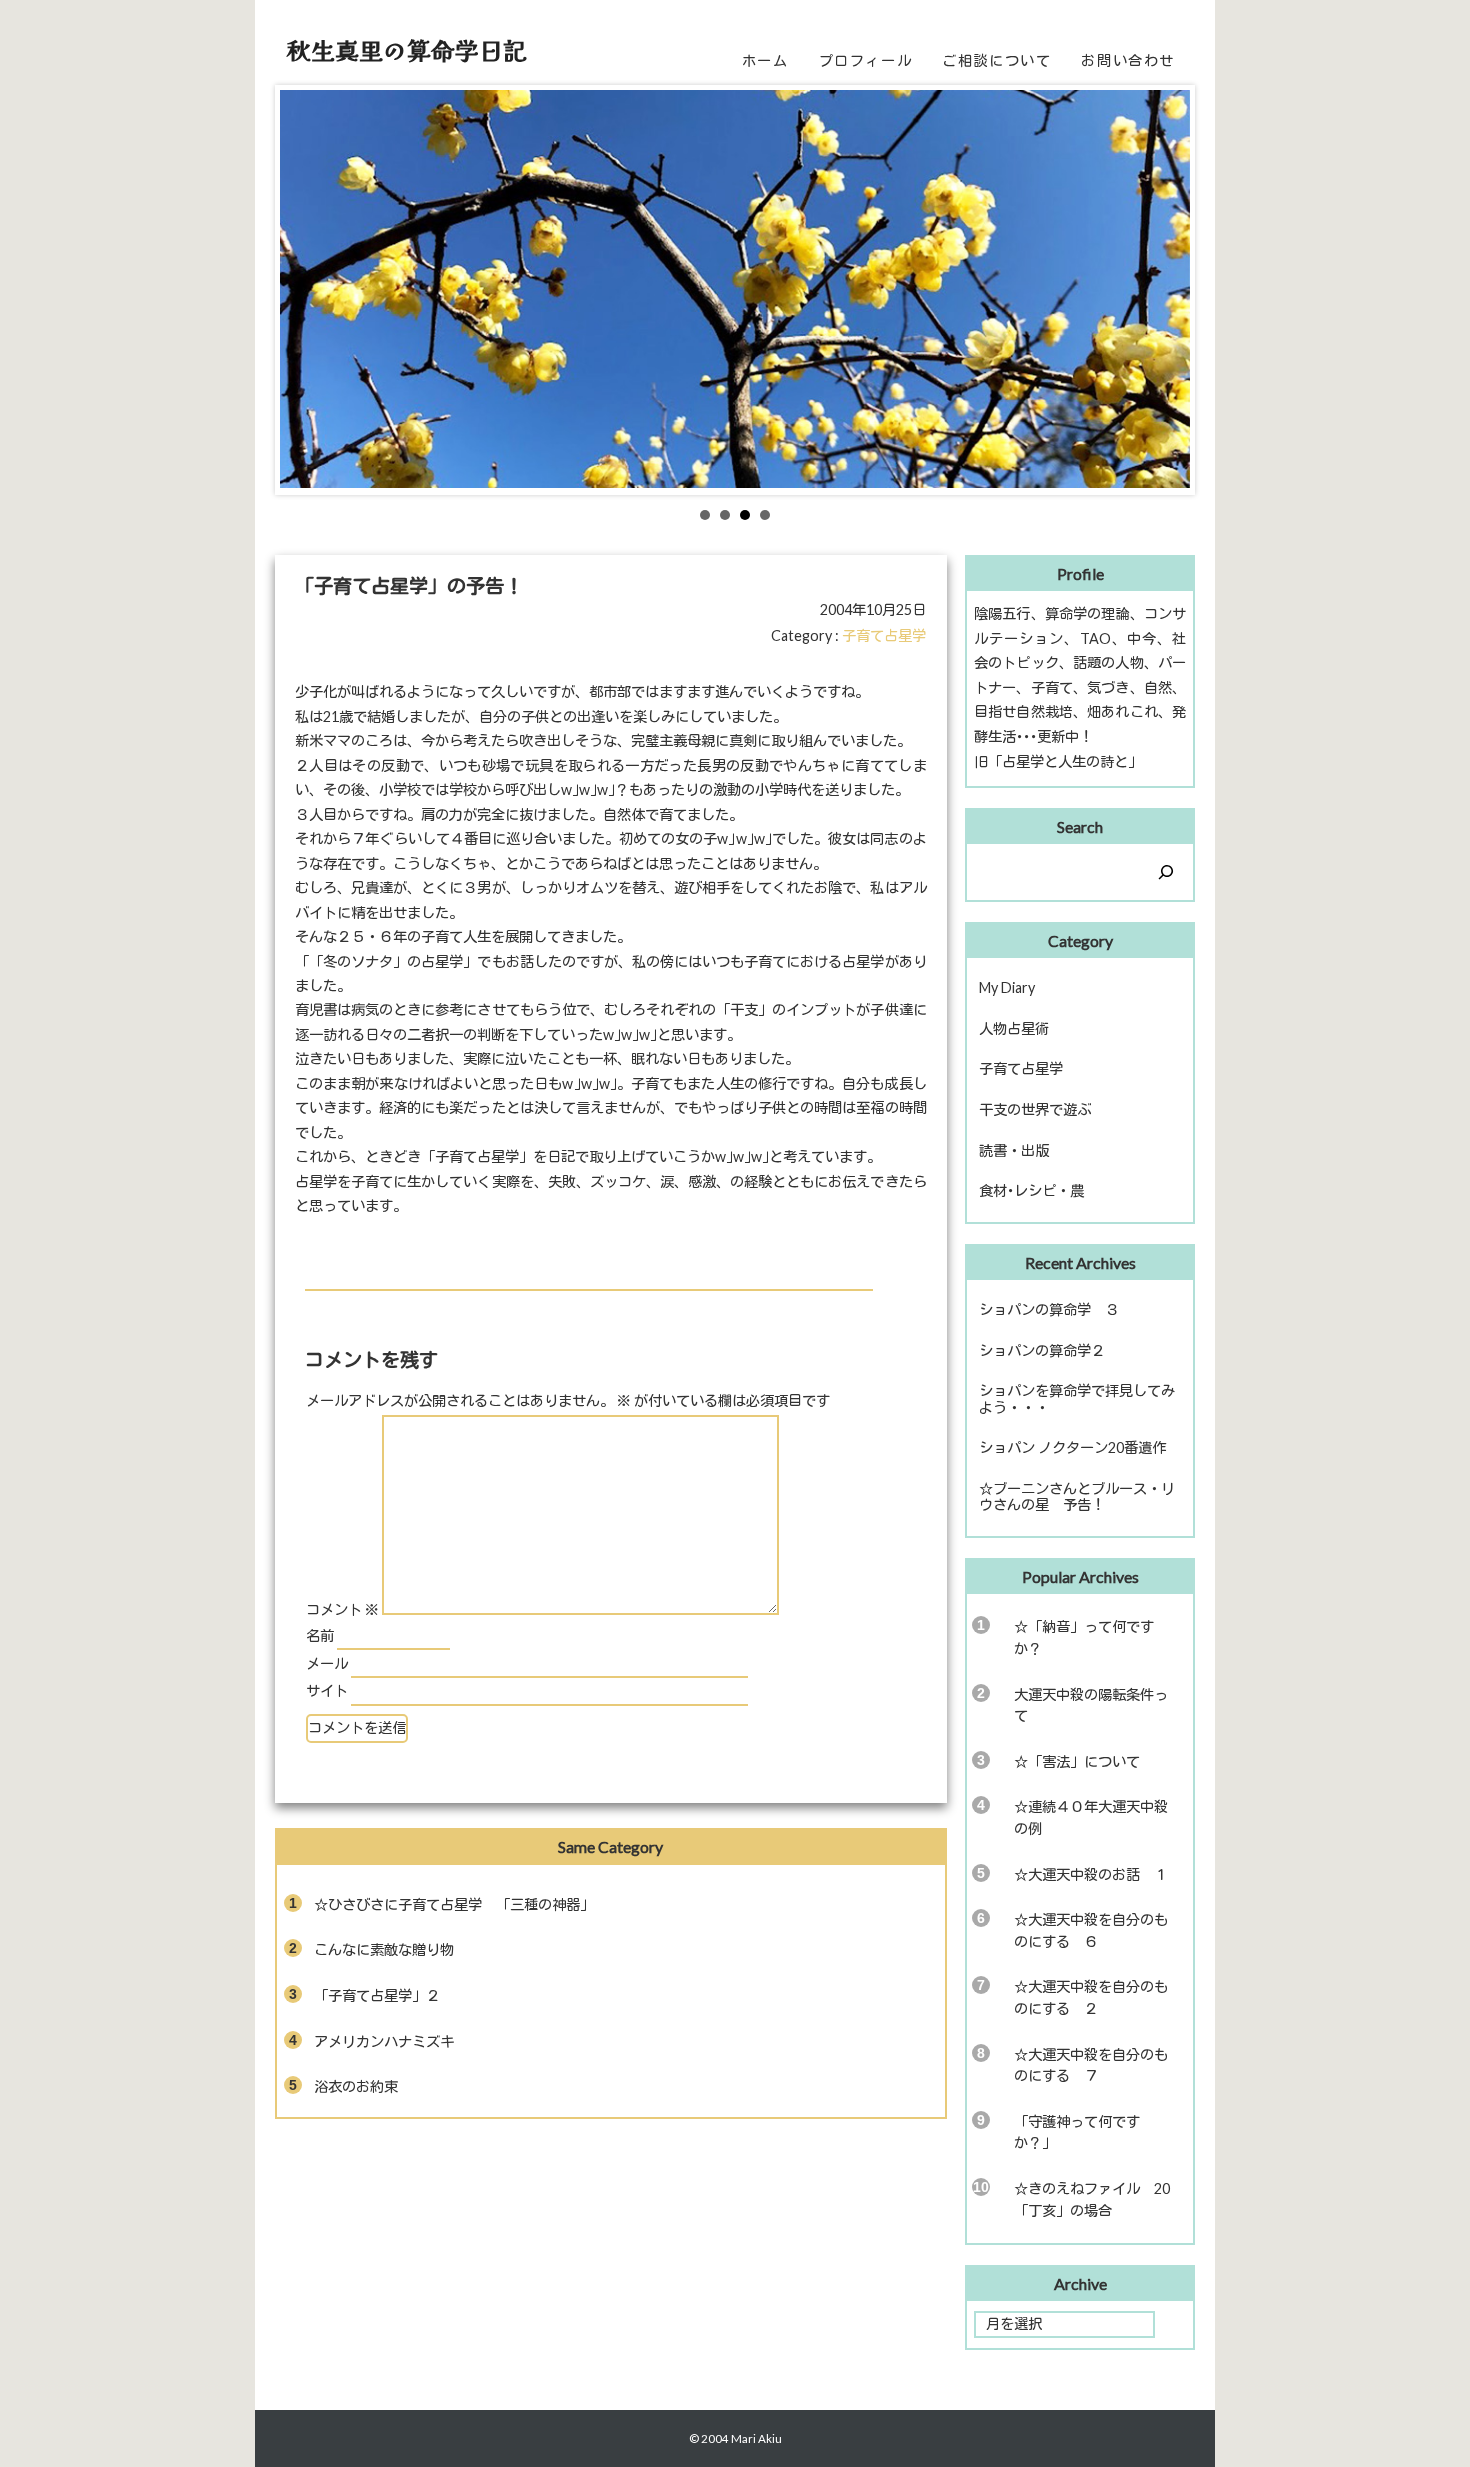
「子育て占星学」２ (377, 1995)
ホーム (765, 60)
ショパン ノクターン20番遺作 (1072, 1447)
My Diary (1007, 987)
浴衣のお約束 (356, 2086)
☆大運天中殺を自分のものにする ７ (1091, 2065)
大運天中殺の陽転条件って (1091, 1705)
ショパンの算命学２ (1042, 1350)
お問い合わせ (1128, 60)
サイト (327, 1690)
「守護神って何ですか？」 (1077, 2132)
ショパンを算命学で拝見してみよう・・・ (1077, 1399)
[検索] (1166, 872)
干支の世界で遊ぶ (1035, 1109)
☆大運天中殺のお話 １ (1091, 1874)
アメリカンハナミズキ (384, 2041)
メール (327, 1663)
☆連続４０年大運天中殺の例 (1091, 1817)
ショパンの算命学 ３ (1049, 1309)
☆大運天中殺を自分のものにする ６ (1091, 1930)
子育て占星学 (884, 635)
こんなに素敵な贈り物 (384, 1949)
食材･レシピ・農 (1031, 1190)
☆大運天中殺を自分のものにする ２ (1091, 1997)
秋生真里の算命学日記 (407, 49)
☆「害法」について (1077, 1761)
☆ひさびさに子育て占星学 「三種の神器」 (454, 1904)
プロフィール (866, 60)
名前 (320, 1635)
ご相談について (996, 60)
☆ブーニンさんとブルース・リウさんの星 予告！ (1077, 1497)
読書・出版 (1014, 1150)
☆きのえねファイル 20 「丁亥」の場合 (1099, 2199)
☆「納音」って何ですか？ (1084, 1637)
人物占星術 (1014, 1028)
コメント (342, 1609)
